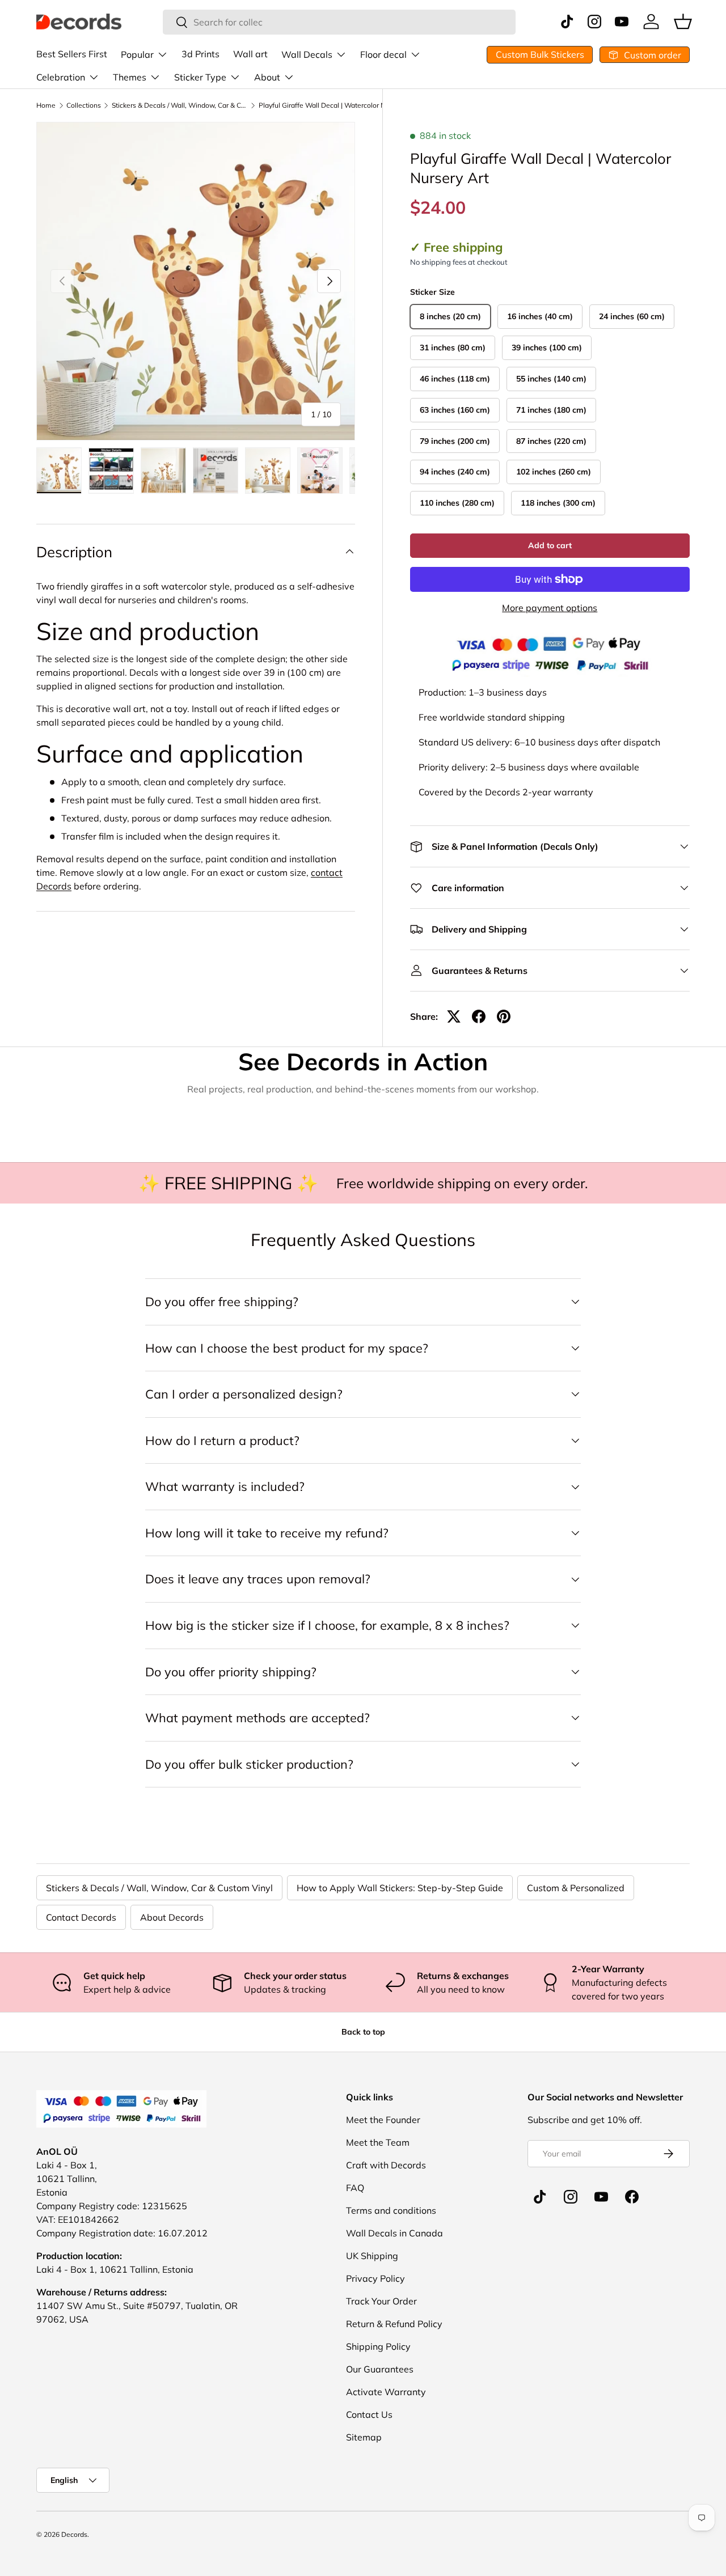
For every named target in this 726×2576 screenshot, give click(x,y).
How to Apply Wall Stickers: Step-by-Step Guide (400, 1888)
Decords (74, 2534)
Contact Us (369, 2414)
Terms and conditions (391, 2210)
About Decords (172, 1917)
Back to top (363, 2032)
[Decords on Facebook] (632, 2197)
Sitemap (364, 2437)
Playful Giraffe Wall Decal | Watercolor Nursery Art (327, 105)
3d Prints (201, 54)
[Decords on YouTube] (601, 2197)
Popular (137, 54)
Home (46, 105)
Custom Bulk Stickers (540, 54)
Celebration (61, 77)
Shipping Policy (378, 2346)
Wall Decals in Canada (394, 2233)
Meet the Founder (383, 2120)
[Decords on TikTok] (540, 2197)
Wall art (250, 54)
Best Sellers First (72, 54)
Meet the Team (378, 2142)
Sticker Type (200, 77)
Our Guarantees (380, 2369)
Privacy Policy (375, 2278)
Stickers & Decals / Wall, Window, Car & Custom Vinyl (180, 105)
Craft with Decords (386, 2165)
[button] (683, 22)
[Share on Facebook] (479, 1016)
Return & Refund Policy (394, 2324)
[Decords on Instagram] (571, 2197)
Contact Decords (81, 1917)
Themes (130, 77)
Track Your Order (381, 2301)
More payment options (550, 608)
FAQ (355, 2188)
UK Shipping (372, 2256)
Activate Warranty (386, 2392)
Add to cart (550, 545)
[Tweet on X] (454, 1016)
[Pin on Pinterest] (504, 1016)
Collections (84, 105)
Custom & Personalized (576, 1888)
